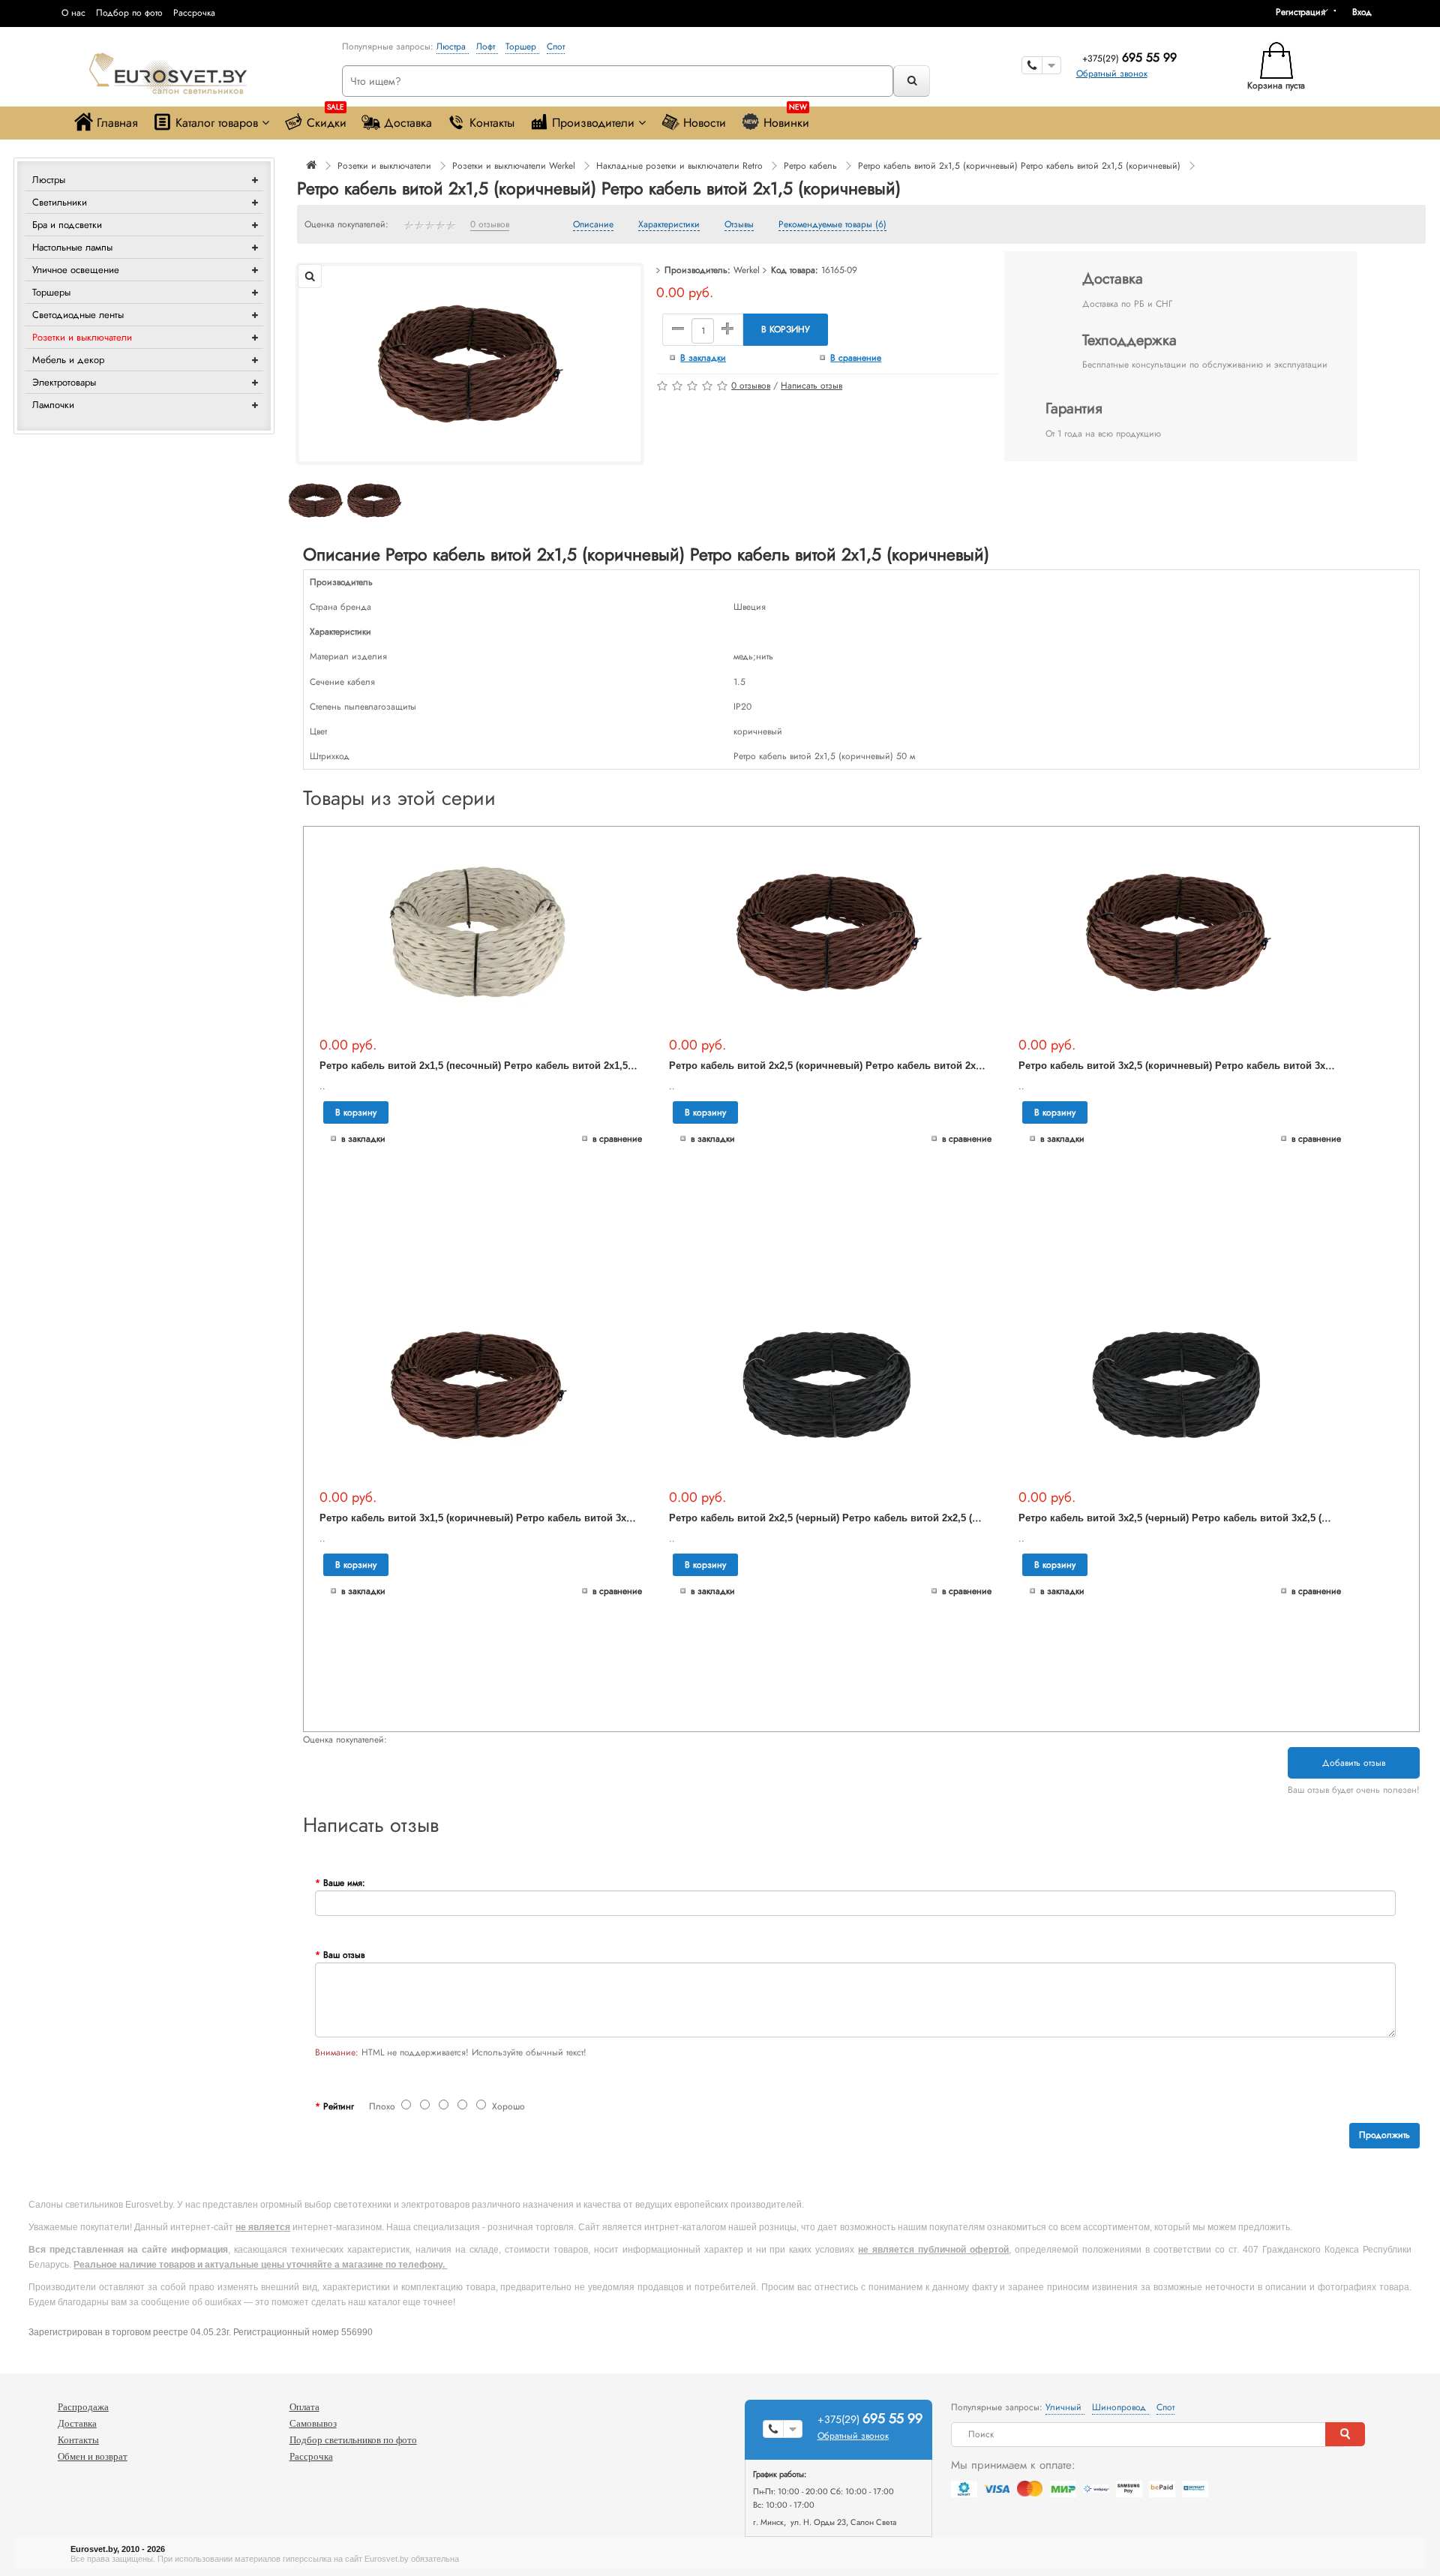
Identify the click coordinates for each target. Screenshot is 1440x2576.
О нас (73, 13)
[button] (1367, 12)
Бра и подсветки (67, 225)
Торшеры (51, 292)
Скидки (327, 119)
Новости (705, 123)
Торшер (522, 47)
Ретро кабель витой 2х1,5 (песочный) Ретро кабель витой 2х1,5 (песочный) (502, 1066)
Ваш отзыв (344, 1955)
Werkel (747, 270)
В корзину (786, 329)
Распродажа (83, 2407)
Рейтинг (339, 2106)
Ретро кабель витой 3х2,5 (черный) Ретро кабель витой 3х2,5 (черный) (1190, 1518)
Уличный (1065, 2407)
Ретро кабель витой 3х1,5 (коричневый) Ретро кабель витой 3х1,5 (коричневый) (514, 1518)
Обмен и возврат (93, 2456)
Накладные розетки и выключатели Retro (679, 166)
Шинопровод (1120, 2407)
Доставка (408, 123)
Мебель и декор (68, 360)
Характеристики (669, 225)
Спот (556, 47)
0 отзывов (490, 225)
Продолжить (1384, 2135)
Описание (593, 225)
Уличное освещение (76, 270)
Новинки (786, 119)
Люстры (49, 180)
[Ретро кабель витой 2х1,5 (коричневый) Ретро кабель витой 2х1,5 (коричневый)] (469, 363)
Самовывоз (313, 2423)
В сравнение (856, 358)
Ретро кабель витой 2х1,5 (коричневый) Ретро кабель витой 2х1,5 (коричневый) (1019, 166)
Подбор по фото (129, 13)
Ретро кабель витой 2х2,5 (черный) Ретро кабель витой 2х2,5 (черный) (841, 1518)
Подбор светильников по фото (353, 2440)
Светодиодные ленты (78, 315)
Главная (117, 123)
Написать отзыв (811, 386)
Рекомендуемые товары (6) (832, 225)
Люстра (453, 47)
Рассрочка (194, 13)
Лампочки (53, 405)
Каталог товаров (217, 123)
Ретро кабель (810, 166)
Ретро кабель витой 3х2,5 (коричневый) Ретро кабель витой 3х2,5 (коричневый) (1213, 1066)
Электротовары (64, 382)
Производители (593, 123)
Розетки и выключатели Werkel (514, 166)
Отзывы (739, 225)
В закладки (703, 358)
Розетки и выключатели (82, 337)
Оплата (304, 2407)
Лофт (487, 47)
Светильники (60, 202)
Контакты (492, 123)
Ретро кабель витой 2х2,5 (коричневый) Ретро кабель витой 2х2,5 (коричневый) (864, 1066)
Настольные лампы (72, 247)
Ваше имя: (344, 1883)
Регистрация (1300, 12)
